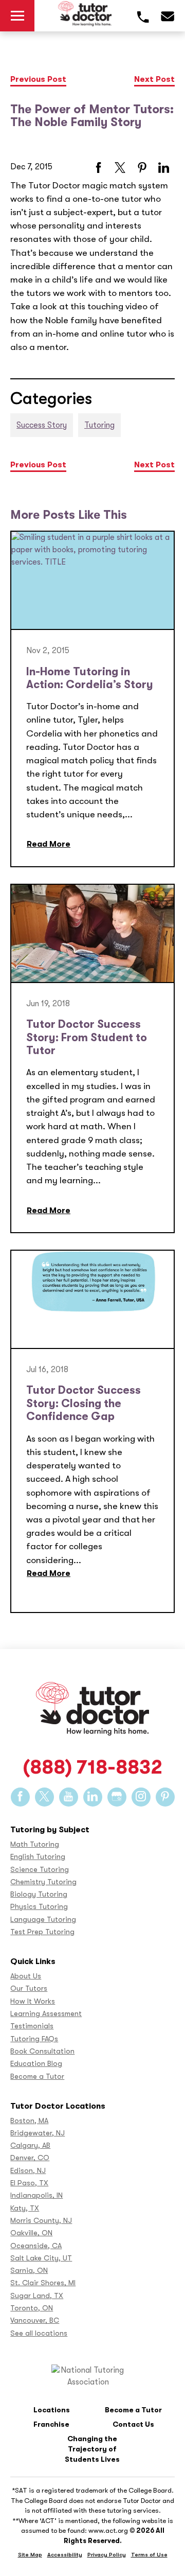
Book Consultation (42, 2051)
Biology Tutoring (39, 1894)
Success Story (42, 425)
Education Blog (36, 2064)
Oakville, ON (31, 2233)
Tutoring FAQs (34, 2039)
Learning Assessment (46, 2014)
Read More (49, 844)
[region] (92, 2518)
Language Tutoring (43, 1920)
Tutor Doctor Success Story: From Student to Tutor (87, 1037)
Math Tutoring (35, 1844)
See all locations (39, 2333)
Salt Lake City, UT (41, 2258)
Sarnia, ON (29, 2271)
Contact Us (133, 2424)
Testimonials (32, 2026)
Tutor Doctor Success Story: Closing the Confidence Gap (84, 1403)
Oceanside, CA (36, 2246)
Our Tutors (29, 1988)
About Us (26, 1976)
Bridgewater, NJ (38, 2133)
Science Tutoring (40, 1870)
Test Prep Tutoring (42, 1932)
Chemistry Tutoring (43, 1882)
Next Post (154, 79)
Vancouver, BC (35, 2320)
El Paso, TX (29, 2183)
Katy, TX (25, 2208)
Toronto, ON (32, 2308)
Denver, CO (30, 2158)
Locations (52, 2410)
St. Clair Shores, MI (43, 2283)
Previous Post (38, 79)
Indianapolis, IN (36, 2195)
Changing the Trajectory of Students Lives (92, 2449)
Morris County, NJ (41, 2221)
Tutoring (99, 425)
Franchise (51, 2424)
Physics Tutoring (39, 1907)
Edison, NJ (28, 2171)
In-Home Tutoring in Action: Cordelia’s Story (90, 678)
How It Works (33, 2001)
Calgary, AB (30, 2145)
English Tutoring (38, 1857)
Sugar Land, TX (37, 2296)
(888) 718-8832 (92, 1768)
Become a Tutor (37, 2076)
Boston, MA (29, 2121)
